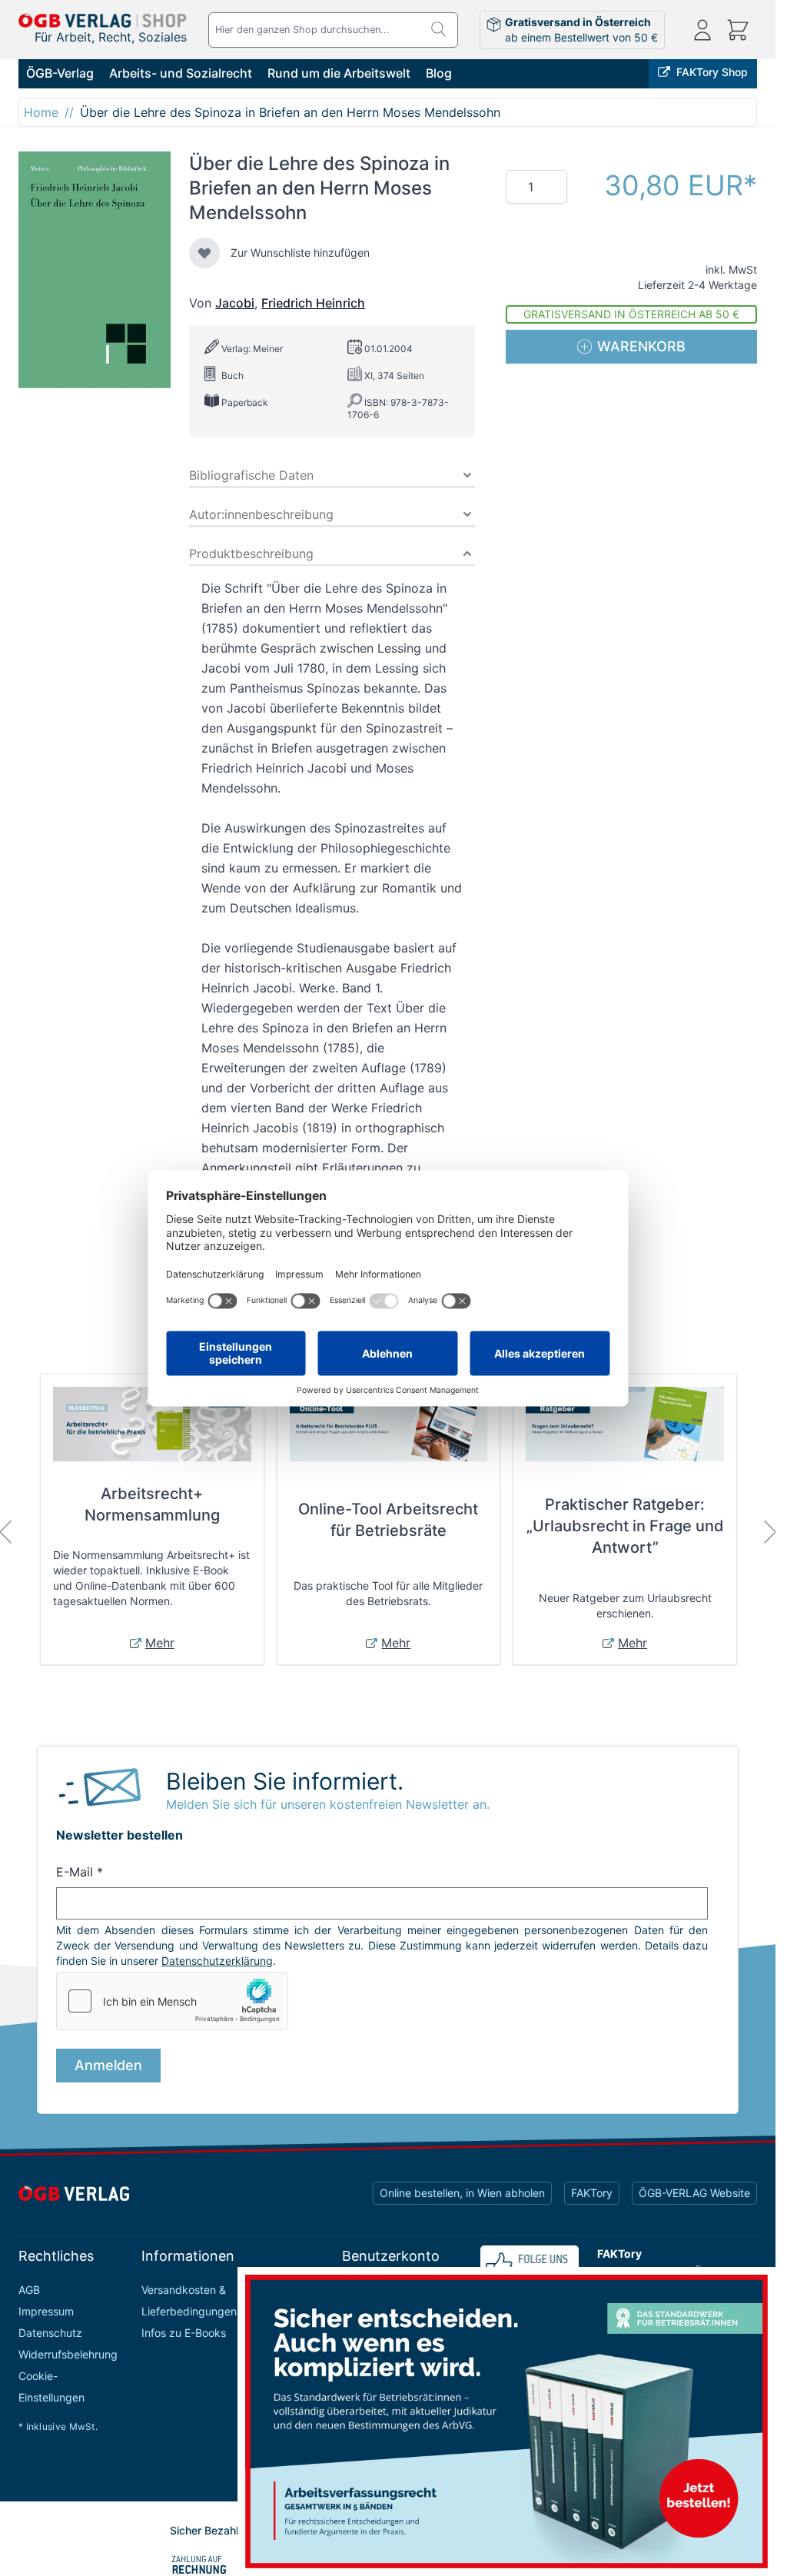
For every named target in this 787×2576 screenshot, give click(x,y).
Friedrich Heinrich (313, 303)
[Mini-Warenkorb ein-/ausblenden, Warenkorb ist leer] (738, 30)
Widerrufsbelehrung (68, 2354)
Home (41, 112)
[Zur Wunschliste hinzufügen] (204, 253)
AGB (29, 2290)
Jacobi (235, 303)
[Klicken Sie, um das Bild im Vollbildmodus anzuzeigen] (95, 270)
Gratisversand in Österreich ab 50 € (631, 314)
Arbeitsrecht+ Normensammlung (152, 1504)
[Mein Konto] (702, 30)
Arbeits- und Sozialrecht (181, 73)
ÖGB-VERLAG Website (694, 2193)
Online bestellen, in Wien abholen (462, 2193)
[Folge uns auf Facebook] (530, 2265)
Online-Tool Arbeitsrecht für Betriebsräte (388, 1520)
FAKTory (592, 2193)
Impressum (46, 2311)
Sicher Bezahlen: (212, 2530)
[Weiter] (770, 1532)
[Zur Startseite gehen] (103, 21)
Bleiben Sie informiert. (285, 1781)
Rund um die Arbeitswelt (339, 73)
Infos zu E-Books (184, 2333)
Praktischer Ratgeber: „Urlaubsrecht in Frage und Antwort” (625, 1526)
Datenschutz (50, 2333)
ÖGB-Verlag (60, 73)
